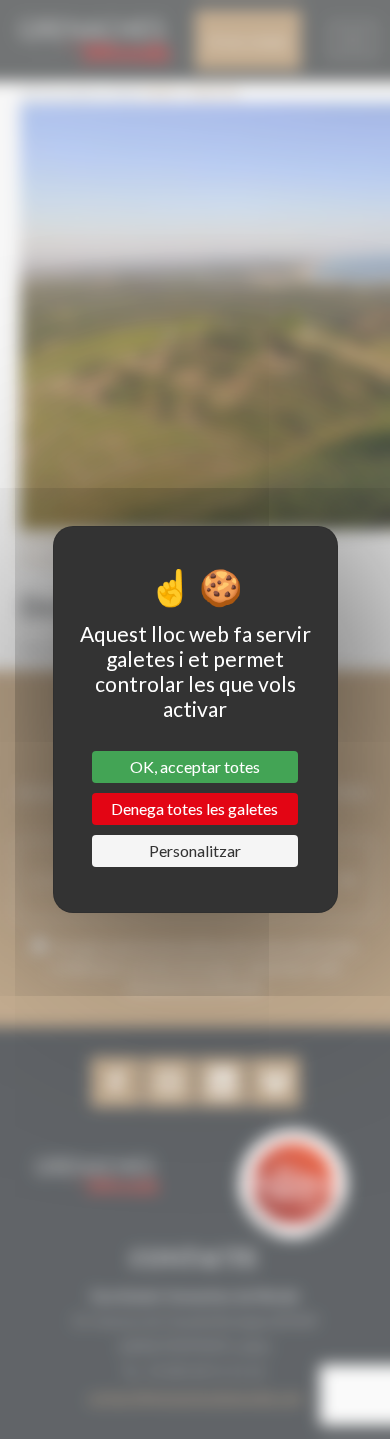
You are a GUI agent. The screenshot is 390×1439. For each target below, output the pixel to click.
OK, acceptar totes (195, 766)
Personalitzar (195, 850)
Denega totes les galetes (194, 808)
